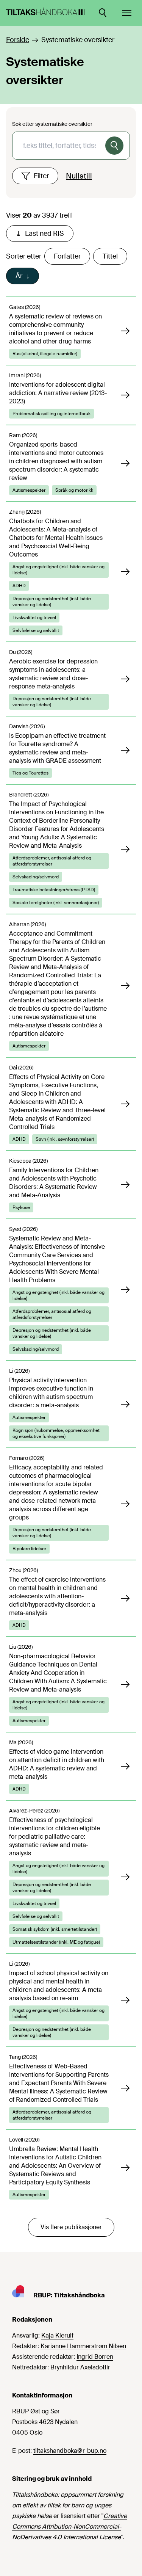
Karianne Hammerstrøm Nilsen (83, 2346)
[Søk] (114, 146)
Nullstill (79, 176)
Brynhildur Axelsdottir (80, 2367)
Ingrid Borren (95, 2357)
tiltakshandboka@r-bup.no (70, 2451)
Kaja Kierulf (57, 2335)
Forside (18, 40)
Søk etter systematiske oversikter (52, 124)
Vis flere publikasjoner (71, 2227)
